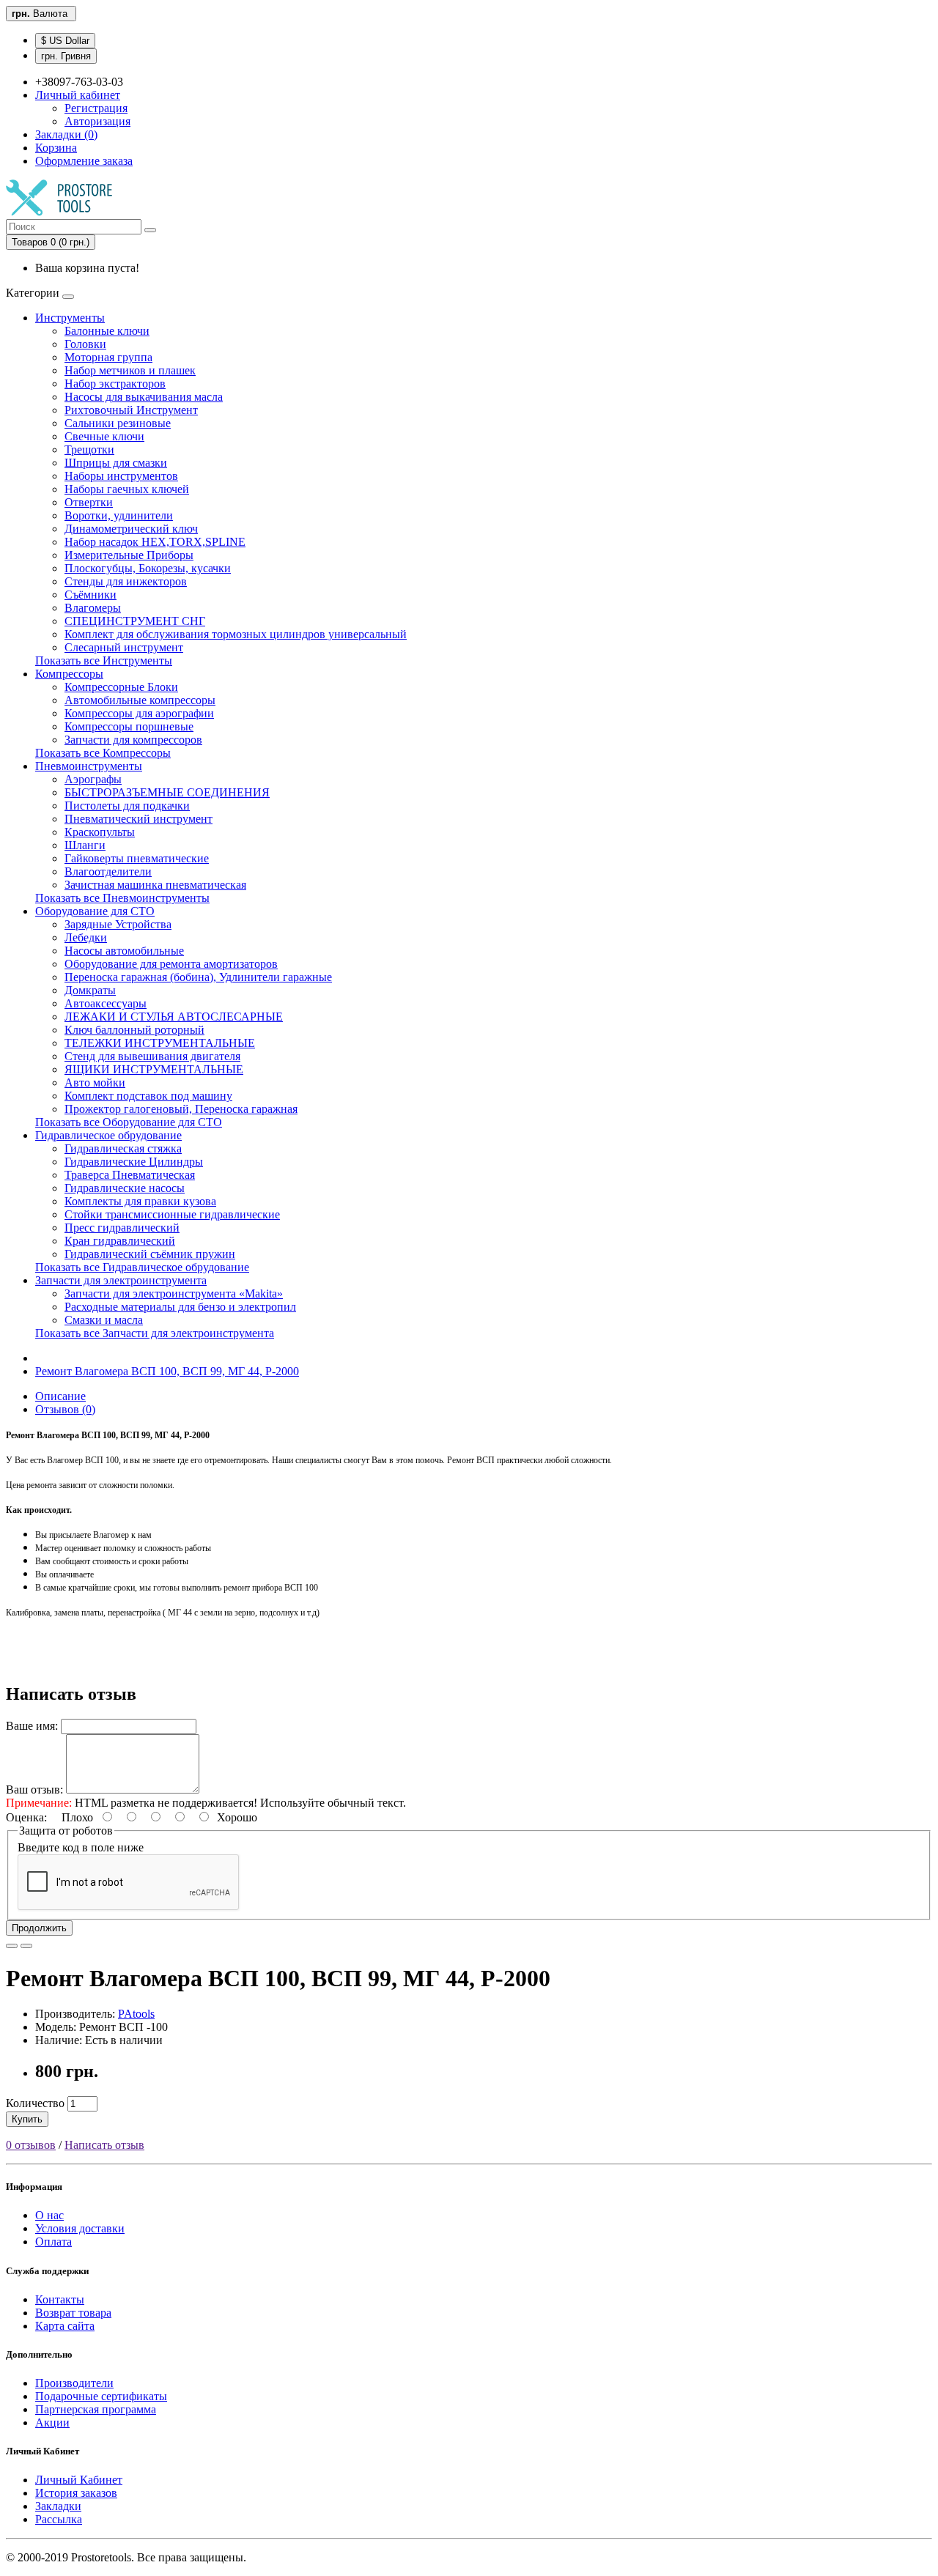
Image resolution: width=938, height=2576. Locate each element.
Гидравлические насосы (125, 1188)
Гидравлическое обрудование (108, 1135)
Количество (35, 2103)
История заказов (76, 2493)
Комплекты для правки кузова (140, 1201)
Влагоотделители (108, 871)
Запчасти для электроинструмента (121, 1280)
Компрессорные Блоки (121, 687)
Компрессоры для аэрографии (139, 713)
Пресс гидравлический (122, 1228)
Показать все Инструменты (104, 660)
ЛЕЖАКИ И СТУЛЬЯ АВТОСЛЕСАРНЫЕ (174, 1017)
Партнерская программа (96, 2409)
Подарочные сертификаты (101, 2396)
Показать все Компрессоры (103, 753)
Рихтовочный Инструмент (131, 410)
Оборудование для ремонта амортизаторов (171, 964)
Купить (27, 2119)
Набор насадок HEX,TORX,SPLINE (155, 542)
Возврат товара (73, 2313)
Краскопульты (100, 832)
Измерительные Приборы (129, 555)
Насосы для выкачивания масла (144, 397)
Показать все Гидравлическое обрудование (142, 1267)
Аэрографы (93, 779)
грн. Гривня (66, 56)
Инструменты (70, 318)
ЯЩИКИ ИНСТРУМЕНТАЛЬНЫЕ (154, 1069)
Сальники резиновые (118, 423)
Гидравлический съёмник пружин (150, 1254)
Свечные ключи (104, 436)
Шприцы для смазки (116, 463)
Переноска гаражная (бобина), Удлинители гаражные (198, 977)
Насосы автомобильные (124, 951)
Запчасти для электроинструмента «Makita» (174, 1293)
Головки (85, 344)
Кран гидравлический (120, 1241)
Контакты (60, 2299)
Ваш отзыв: (34, 1789)
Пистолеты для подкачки (127, 806)
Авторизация (97, 121)
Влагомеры (93, 608)
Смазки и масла (104, 1320)
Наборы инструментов (121, 476)
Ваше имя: (32, 1726)
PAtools (136, 2014)
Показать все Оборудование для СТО (129, 1122)
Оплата (53, 2242)
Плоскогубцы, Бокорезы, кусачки (148, 568)
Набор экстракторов (115, 384)
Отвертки (89, 502)
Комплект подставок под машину (148, 1096)
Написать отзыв (104, 2145)
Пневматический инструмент (139, 819)
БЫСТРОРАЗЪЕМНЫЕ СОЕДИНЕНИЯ (167, 792)
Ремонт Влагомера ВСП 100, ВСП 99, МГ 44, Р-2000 (167, 1371)
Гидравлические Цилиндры (134, 1162)
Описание (60, 1396)
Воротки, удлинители (119, 515)
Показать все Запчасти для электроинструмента (155, 1333)
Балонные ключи (107, 331)
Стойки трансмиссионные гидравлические (172, 1214)
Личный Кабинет (79, 2480)
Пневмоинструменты (89, 766)
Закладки (58, 2506)
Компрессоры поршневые (129, 726)
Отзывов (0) (65, 1409)
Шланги (85, 845)
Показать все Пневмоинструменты (122, 898)
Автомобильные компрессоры (140, 700)
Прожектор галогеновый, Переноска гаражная (181, 1109)
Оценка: (26, 1817)
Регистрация (96, 108)
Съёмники (91, 595)
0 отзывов (31, 2145)
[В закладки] (12, 1946)
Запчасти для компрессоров (133, 740)
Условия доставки (80, 2228)
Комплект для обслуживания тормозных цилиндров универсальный (236, 634)
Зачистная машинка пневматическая (155, 885)
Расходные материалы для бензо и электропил (180, 1307)
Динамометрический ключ (131, 529)
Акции (52, 2423)
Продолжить (39, 1928)
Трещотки (89, 449)
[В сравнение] (26, 1946)
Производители (74, 2383)
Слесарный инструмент (124, 647)
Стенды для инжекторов (126, 581)
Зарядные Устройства (118, 924)
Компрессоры (69, 674)
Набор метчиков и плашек (130, 370)
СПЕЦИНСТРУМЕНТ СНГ (135, 621)
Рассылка (59, 2519)
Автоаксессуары (106, 1003)
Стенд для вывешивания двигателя (152, 1056)
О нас (49, 2215)
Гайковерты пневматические (137, 858)
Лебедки (86, 937)
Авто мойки (95, 1082)
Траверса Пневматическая (130, 1175)
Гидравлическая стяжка (123, 1148)
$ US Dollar (65, 41)
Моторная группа (108, 357)
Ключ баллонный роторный (134, 1030)
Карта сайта (65, 2326)
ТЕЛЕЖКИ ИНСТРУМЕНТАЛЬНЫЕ (160, 1043)
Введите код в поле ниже (81, 1847)
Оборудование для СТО (95, 911)
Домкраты (90, 990)
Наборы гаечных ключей (127, 489)
